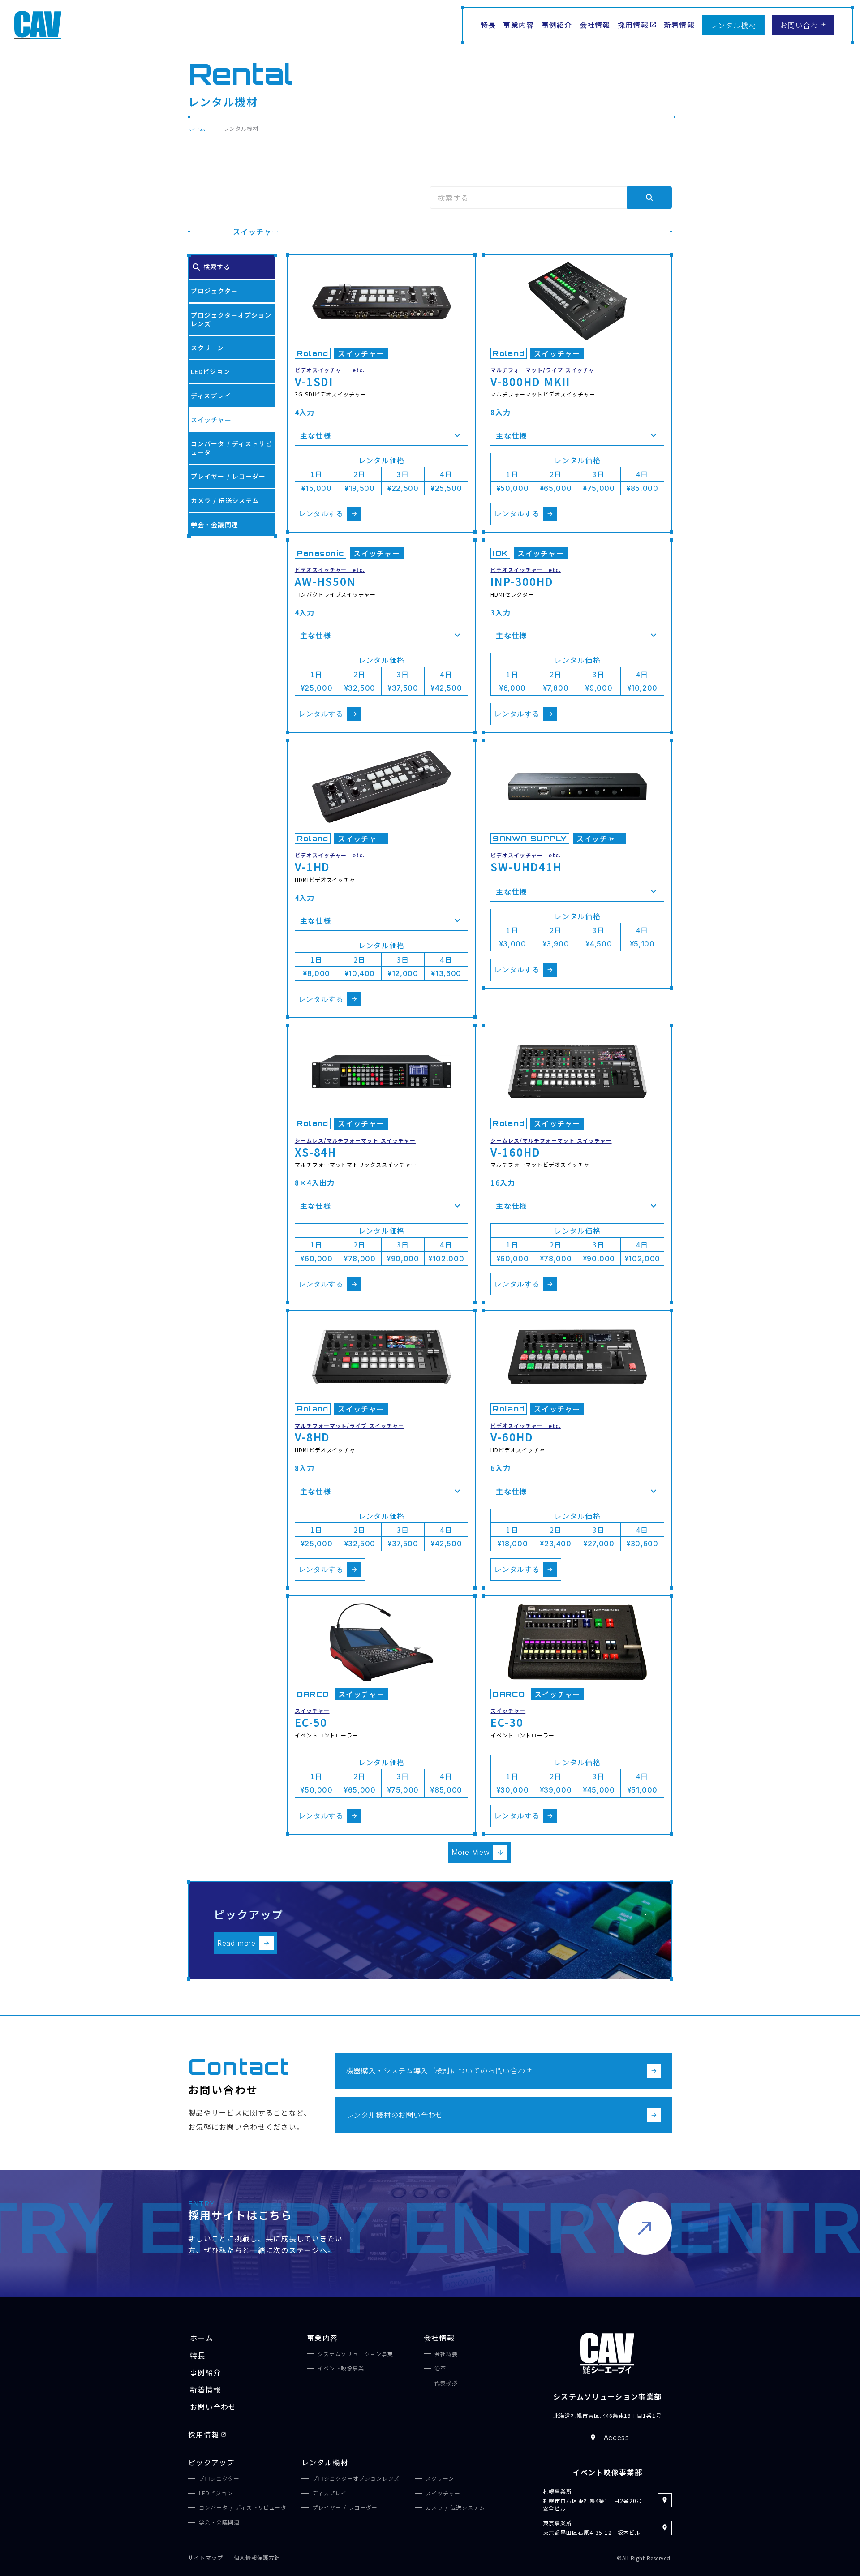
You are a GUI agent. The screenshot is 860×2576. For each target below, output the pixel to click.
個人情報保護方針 (257, 2558)
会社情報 (439, 2338)
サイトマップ (206, 2558)
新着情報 (205, 2389)
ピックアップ (211, 2462)
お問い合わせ (213, 2407)
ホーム (197, 129)
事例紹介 (205, 2372)
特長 (198, 2355)
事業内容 (322, 2338)
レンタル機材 (325, 2462)
